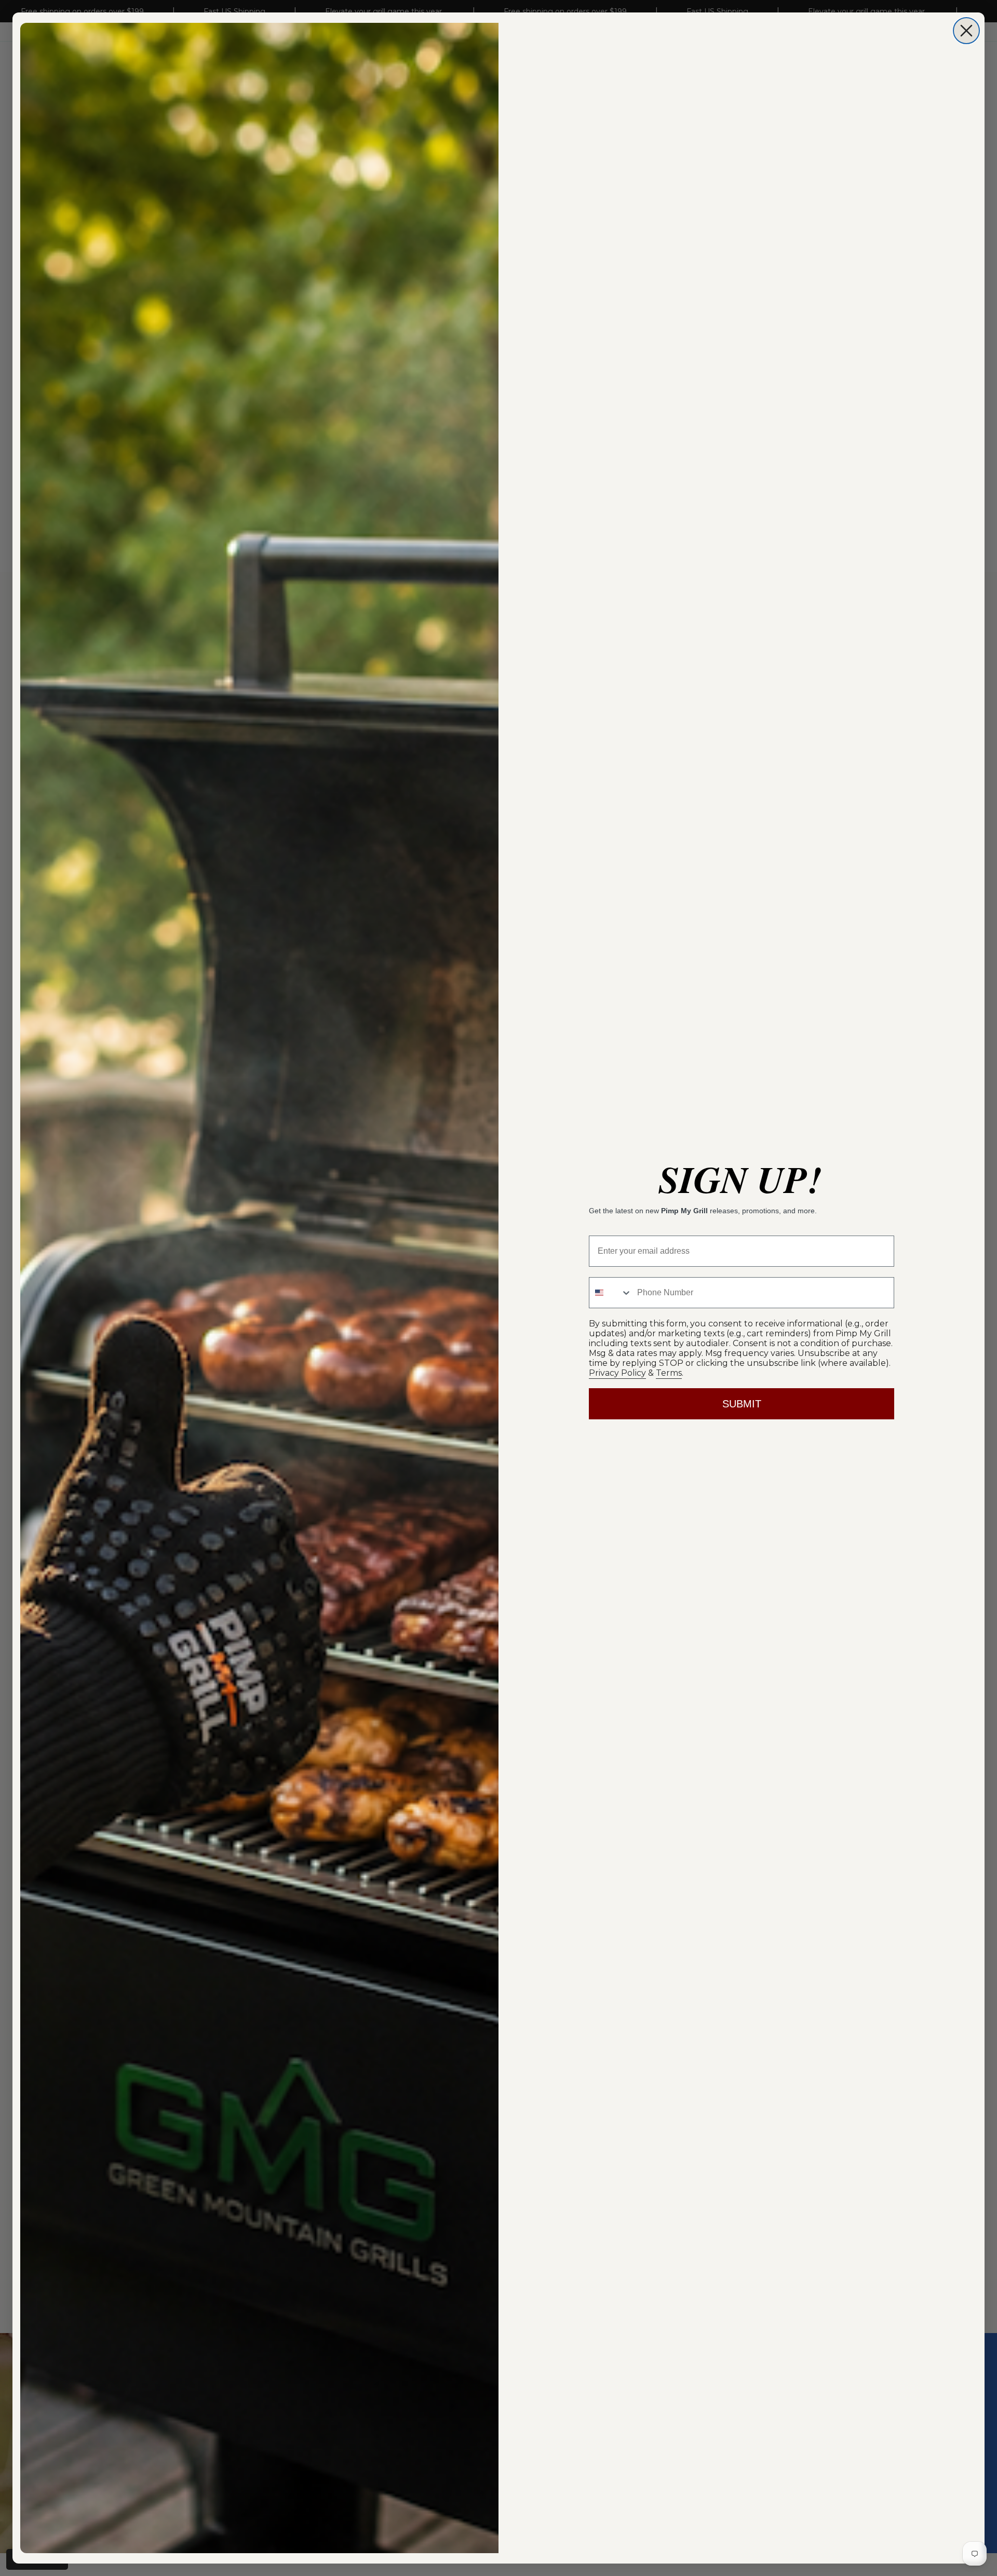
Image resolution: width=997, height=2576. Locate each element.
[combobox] (611, 1293)
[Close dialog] (966, 31)
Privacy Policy (617, 1373)
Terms (669, 1373)
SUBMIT (742, 1404)
